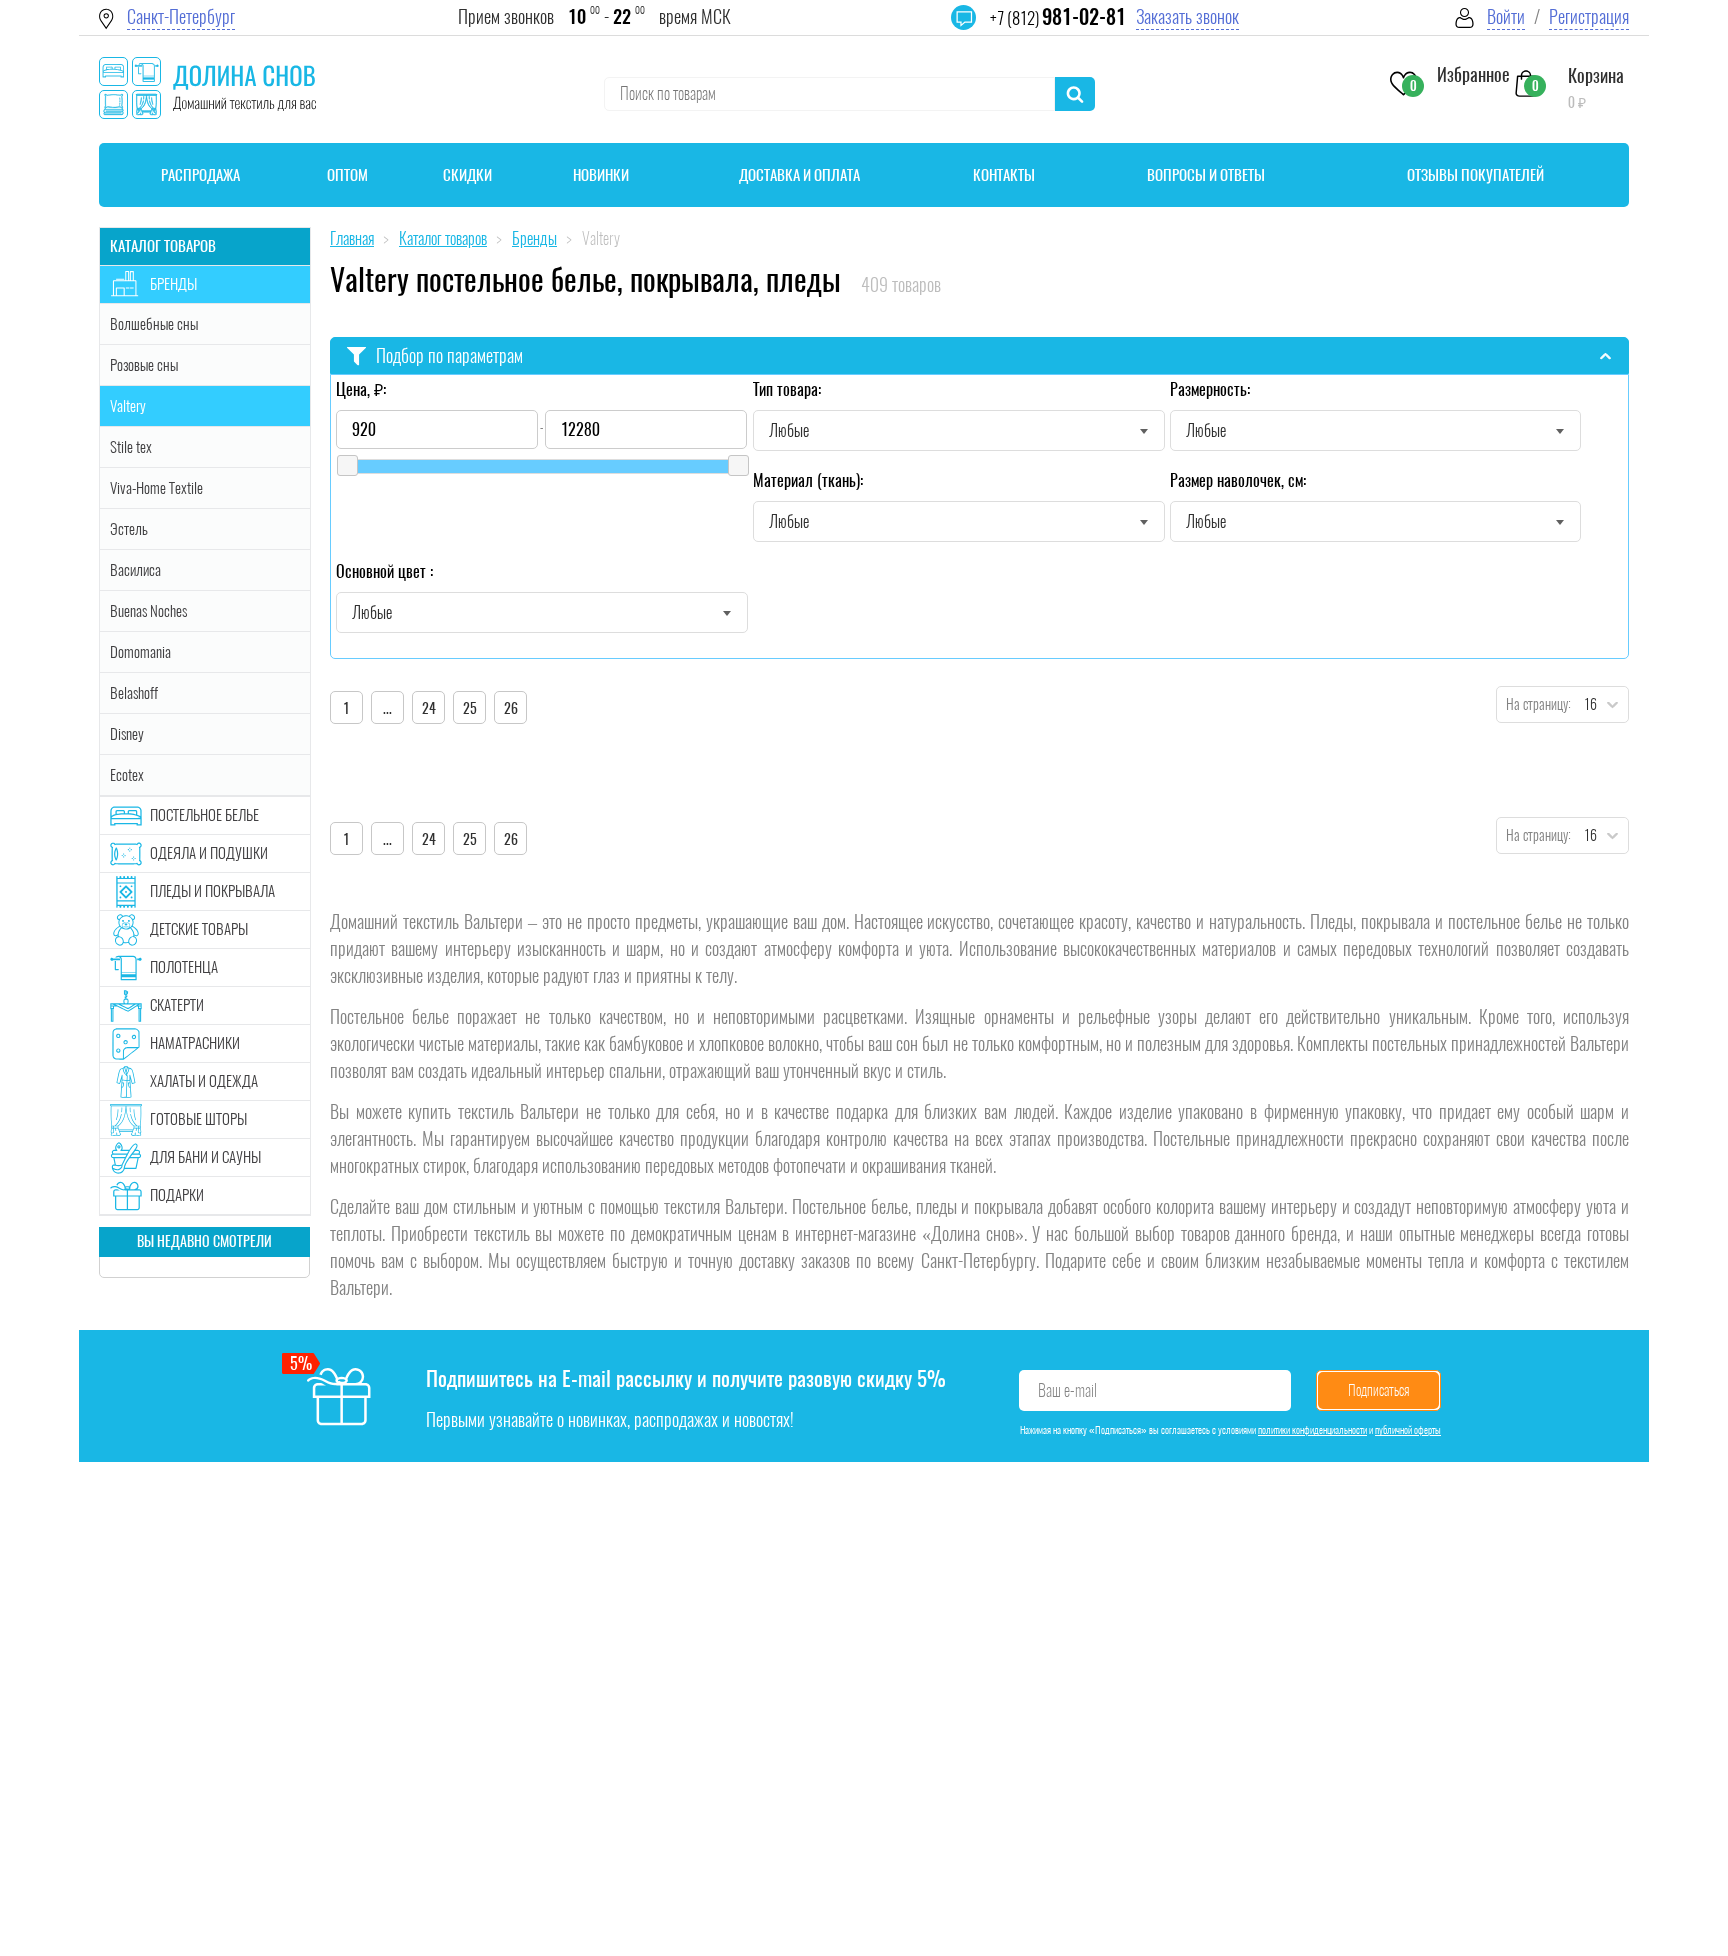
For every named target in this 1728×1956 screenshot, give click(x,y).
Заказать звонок (1187, 16)
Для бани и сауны (205, 1157)
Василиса (135, 570)
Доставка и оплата (799, 175)
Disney (127, 734)
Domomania (140, 652)
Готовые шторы (198, 1119)
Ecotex (127, 775)
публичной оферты (1408, 1430)
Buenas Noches (148, 611)
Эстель (129, 529)
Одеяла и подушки (209, 853)
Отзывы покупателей (1475, 175)
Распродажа (200, 175)
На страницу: (1534, 704)
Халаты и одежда (204, 1081)
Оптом (347, 175)
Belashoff (134, 693)
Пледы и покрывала (212, 891)
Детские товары (199, 929)
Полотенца (184, 967)
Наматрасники (195, 1043)
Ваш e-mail (1067, 1390)
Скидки (467, 175)
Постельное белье (204, 815)
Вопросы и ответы (1206, 175)
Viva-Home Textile (156, 488)
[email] (976, 30)
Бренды (173, 284)
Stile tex (131, 447)
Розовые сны (144, 365)
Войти (1506, 16)
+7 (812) (1058, 18)
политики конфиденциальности (1312, 1430)
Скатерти (177, 1005)
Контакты (1004, 175)
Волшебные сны (154, 324)
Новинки (601, 175)
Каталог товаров (163, 246)
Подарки (177, 1195)
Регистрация (1589, 16)
